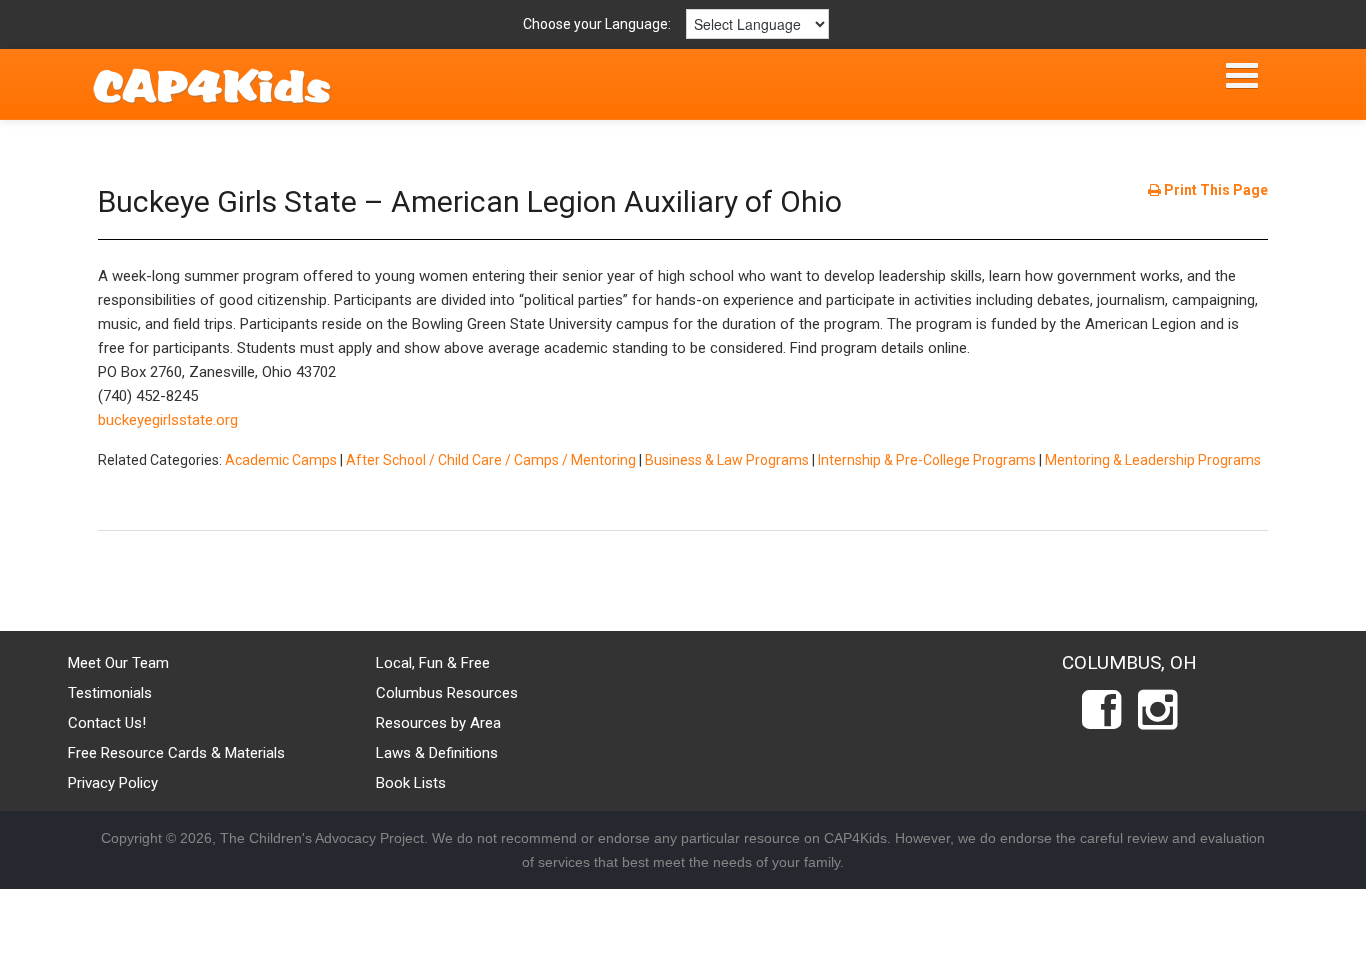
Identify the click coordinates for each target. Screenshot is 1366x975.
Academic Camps (281, 460)
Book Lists (411, 783)
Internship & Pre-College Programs (927, 460)
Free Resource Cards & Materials (176, 753)
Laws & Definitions (437, 753)
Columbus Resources (447, 693)
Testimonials (110, 693)
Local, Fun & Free (433, 663)
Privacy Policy (113, 783)
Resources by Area (438, 723)
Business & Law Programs (727, 460)
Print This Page (1214, 190)
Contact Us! (107, 723)
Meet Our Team (118, 663)
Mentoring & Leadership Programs (1153, 460)
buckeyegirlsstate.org (168, 420)
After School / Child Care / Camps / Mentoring (491, 460)
